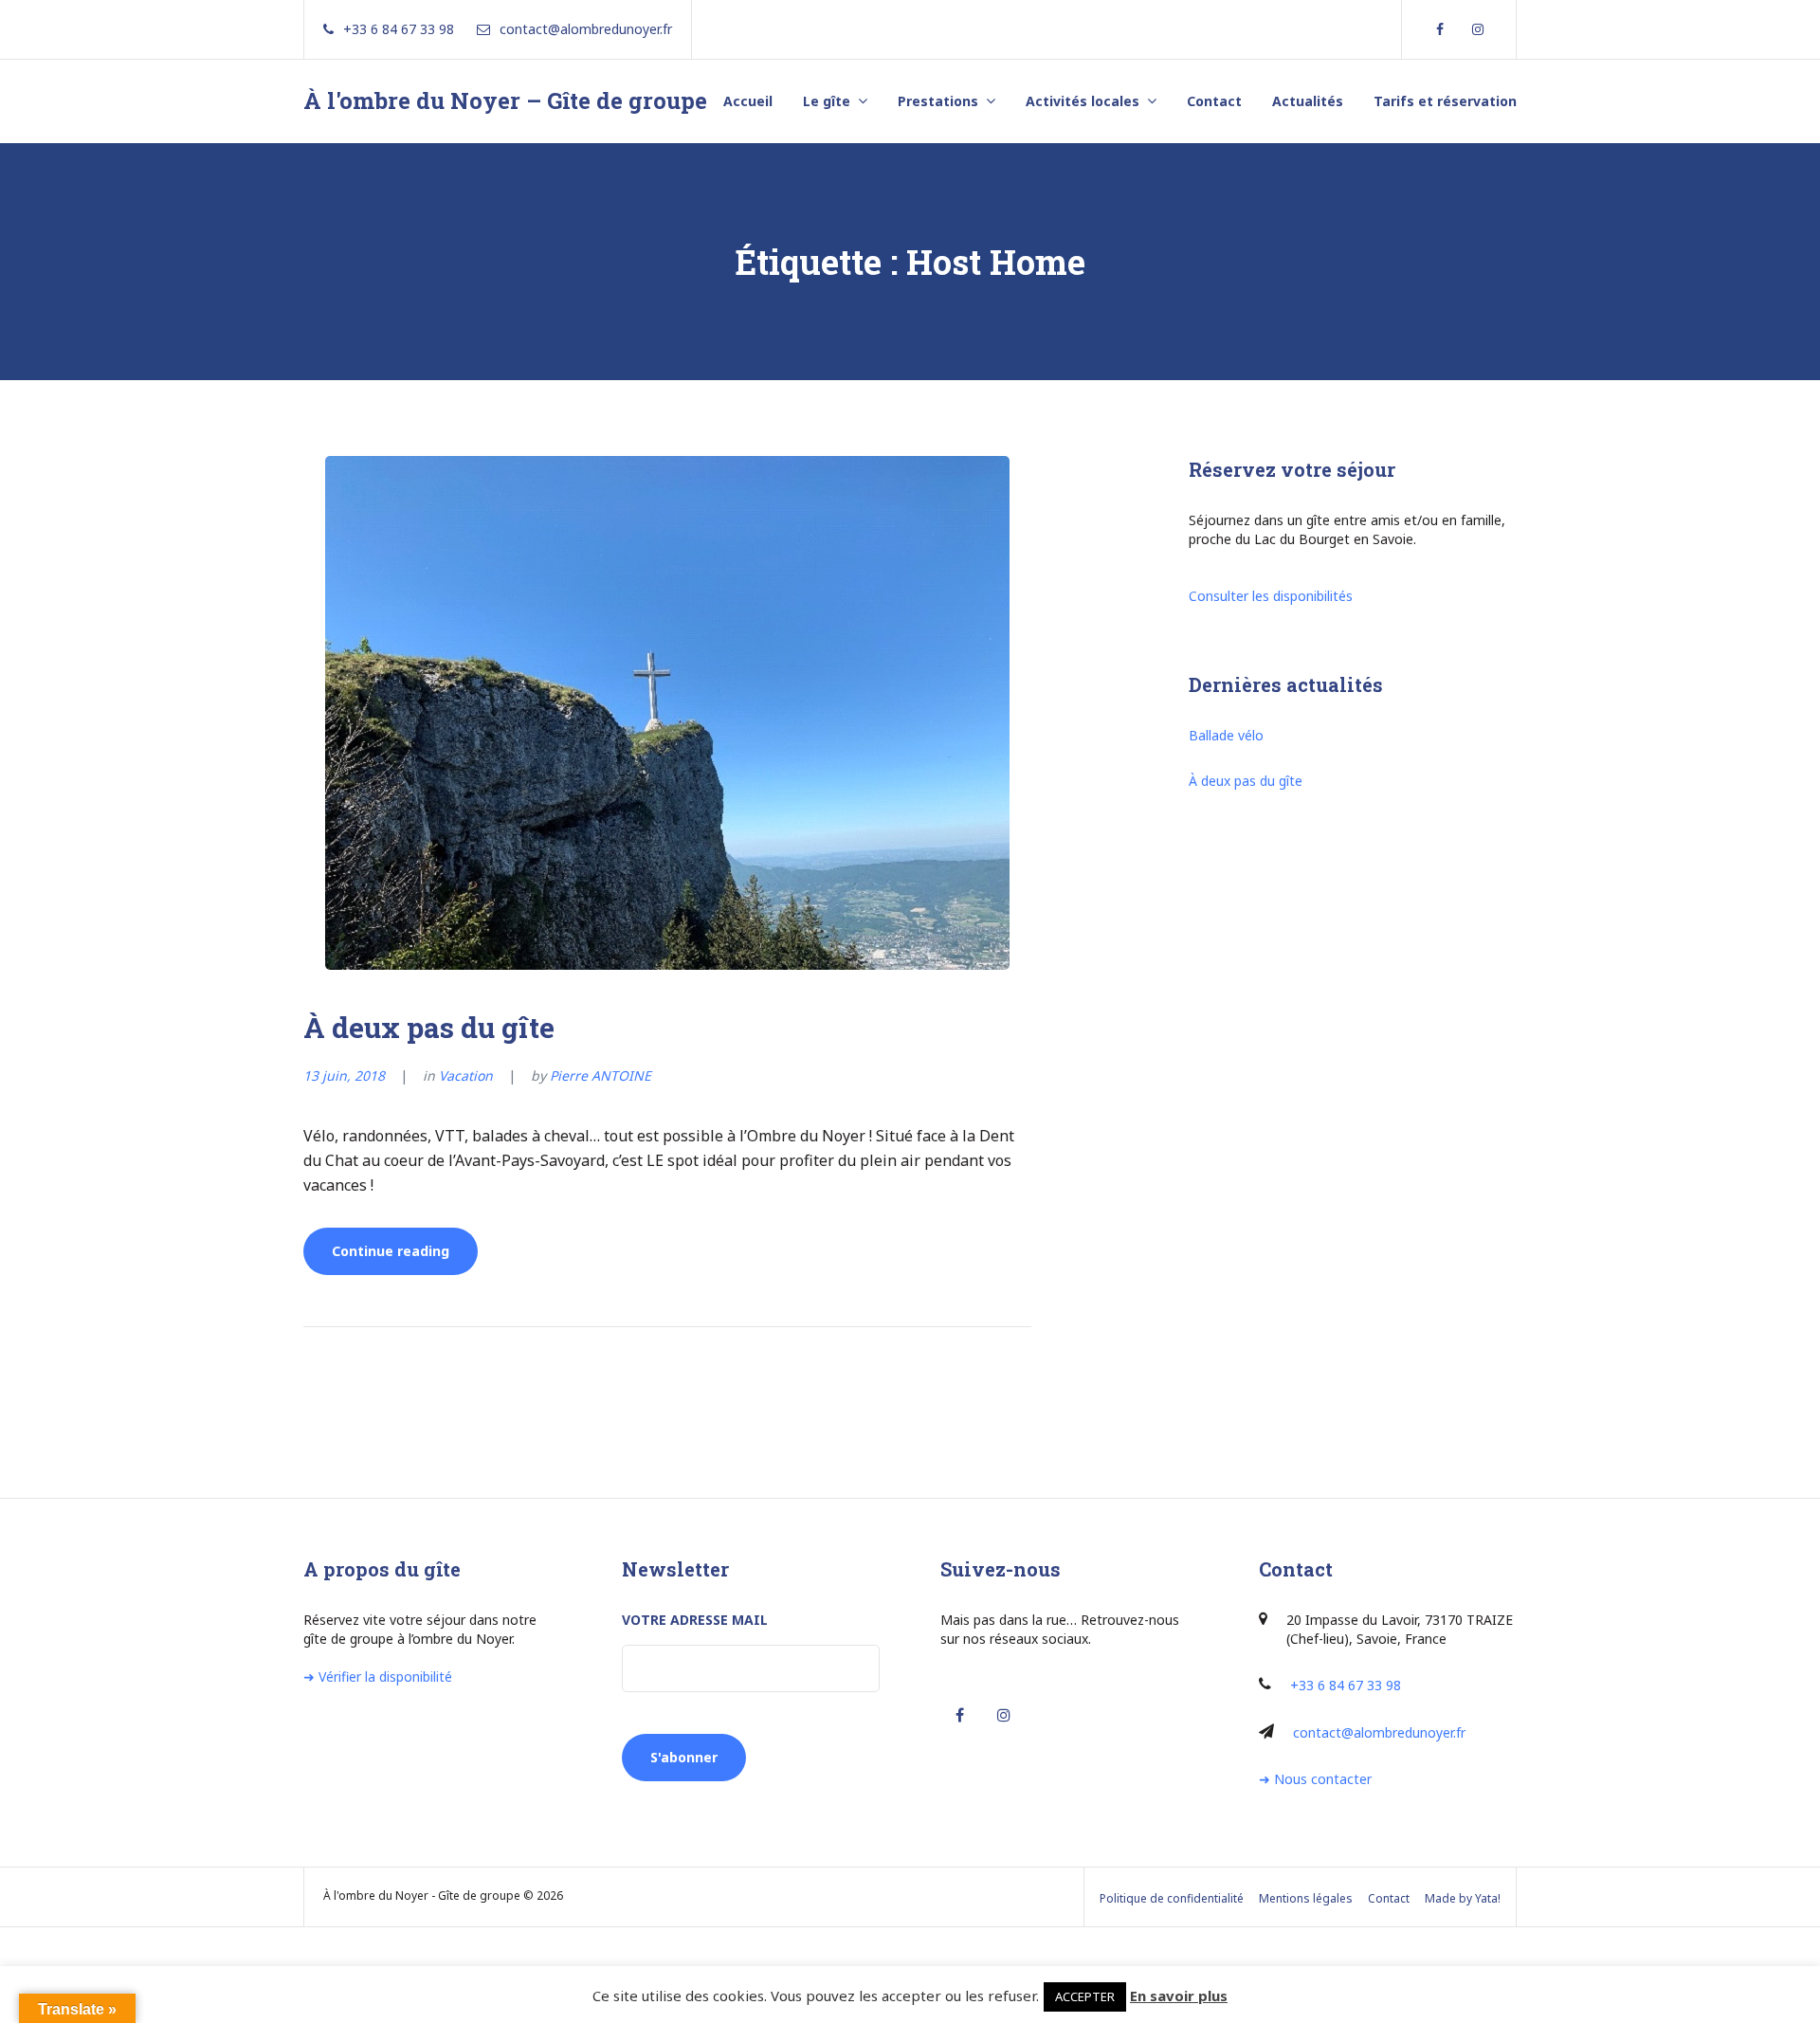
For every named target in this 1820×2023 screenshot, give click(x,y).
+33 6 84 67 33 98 (1346, 1685)
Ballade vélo (1226, 735)
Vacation (466, 1075)
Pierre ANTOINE (601, 1075)
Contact (1214, 101)
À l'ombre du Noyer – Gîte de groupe (505, 100)
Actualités (1308, 101)
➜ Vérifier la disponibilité (378, 1677)
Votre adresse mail (695, 1620)
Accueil (748, 101)
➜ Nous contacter (1315, 1779)
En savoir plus (1179, 1996)
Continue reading (405, 1258)
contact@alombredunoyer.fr (1379, 1732)
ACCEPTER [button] (1085, 1996)
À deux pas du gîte (429, 1027)
